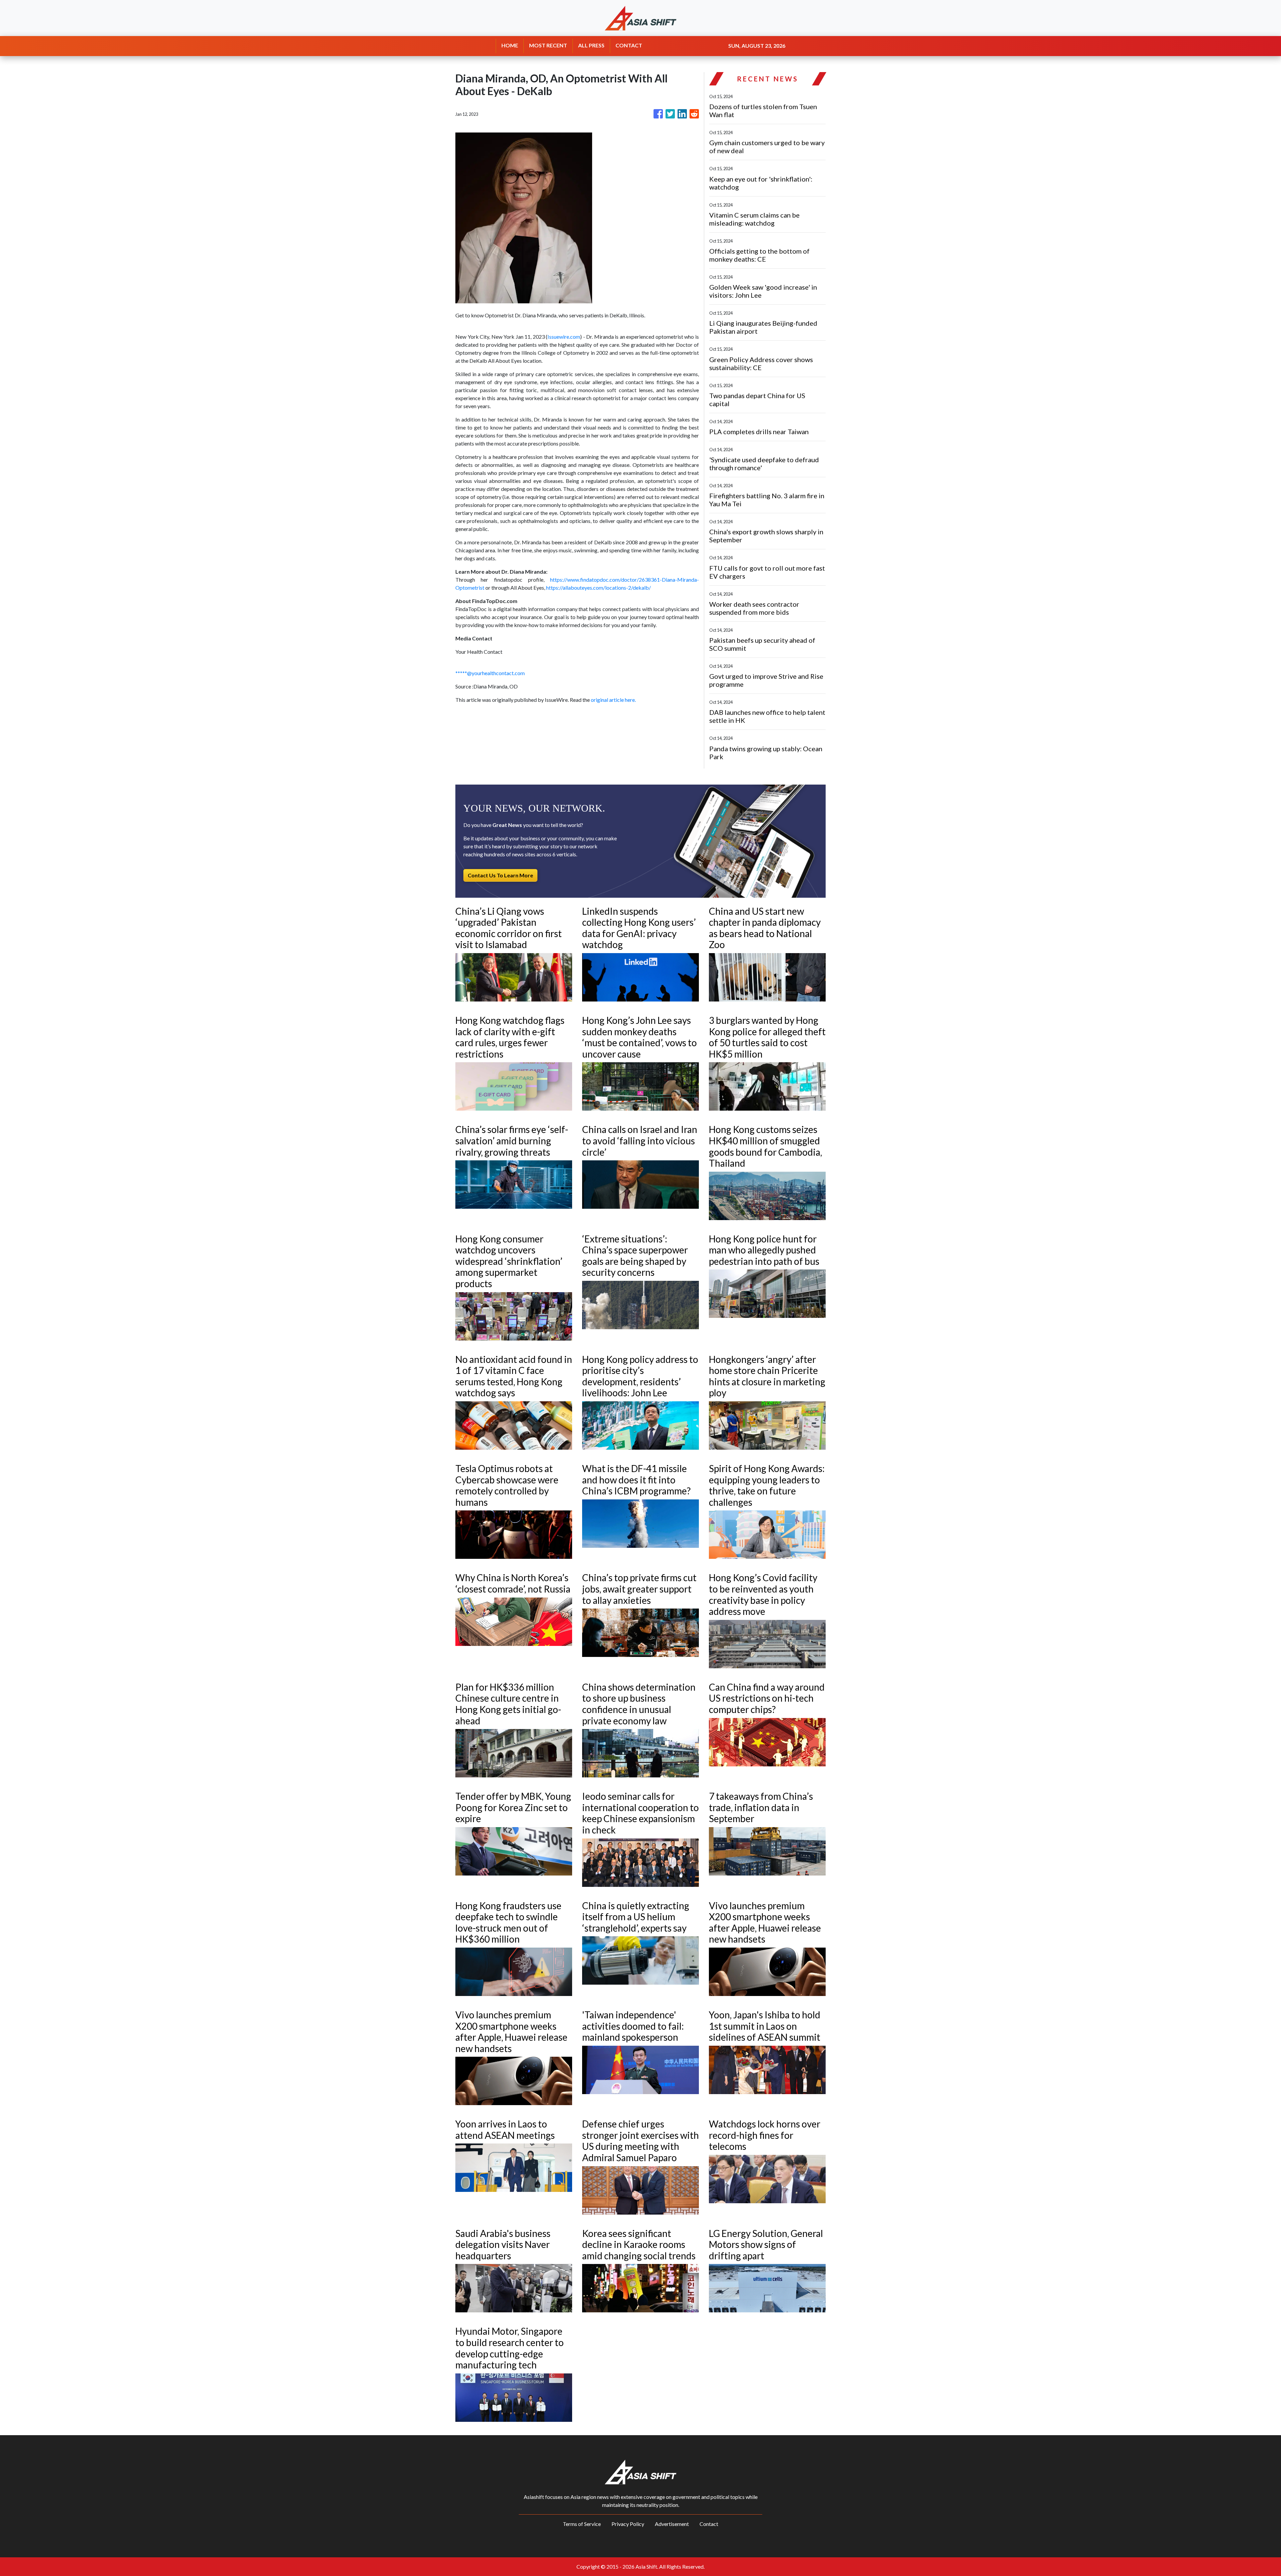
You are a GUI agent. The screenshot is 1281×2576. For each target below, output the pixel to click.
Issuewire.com (564, 337)
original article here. (613, 700)
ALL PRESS (591, 45)
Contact (709, 2524)
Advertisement (672, 2524)
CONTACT (629, 45)
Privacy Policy (628, 2524)
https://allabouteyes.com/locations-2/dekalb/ (598, 588)
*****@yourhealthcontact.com (490, 673)
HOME (510, 45)
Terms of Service (582, 2524)
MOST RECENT (548, 45)
